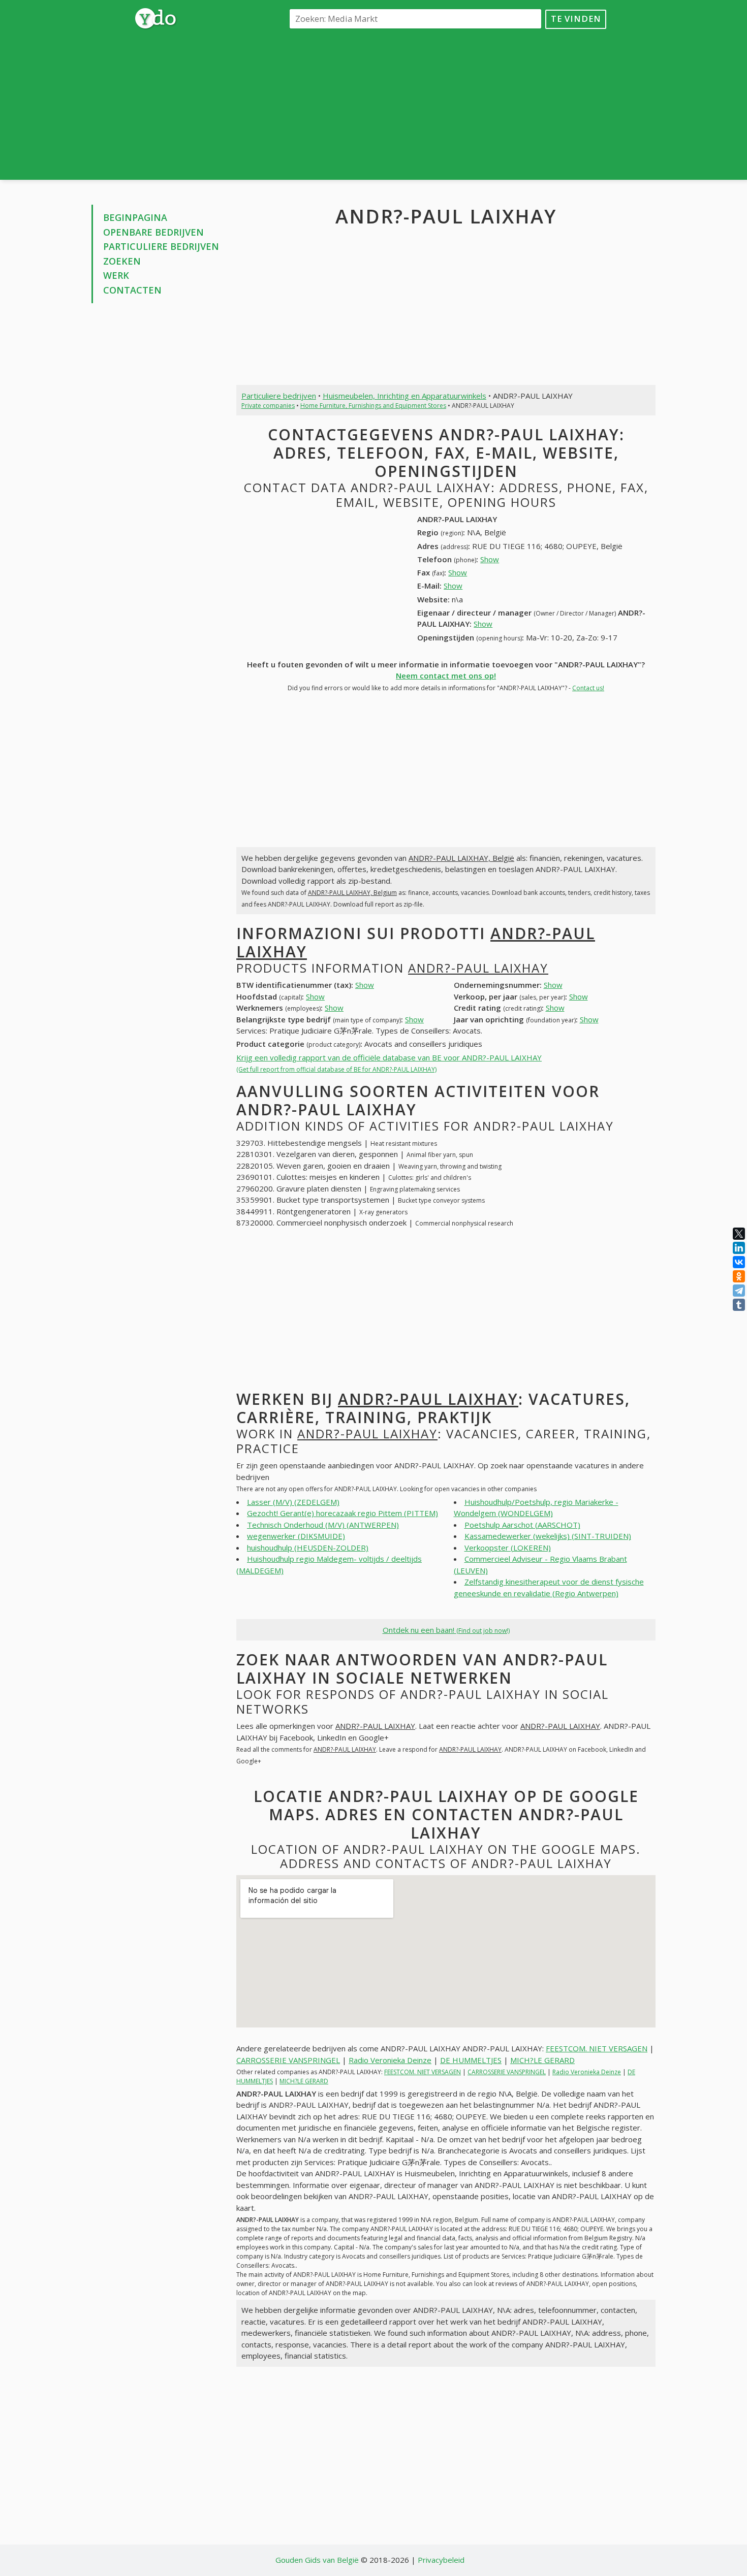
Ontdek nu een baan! (446, 1630)
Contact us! (588, 688)
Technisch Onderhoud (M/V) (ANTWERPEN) (323, 1525)
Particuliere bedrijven (161, 246)
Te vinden (576, 19)
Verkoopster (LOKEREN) (508, 1548)
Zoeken (122, 261)
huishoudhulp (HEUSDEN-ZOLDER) (308, 1548)
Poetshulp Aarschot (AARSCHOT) (522, 1525)
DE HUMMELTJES (471, 2060)
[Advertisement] (446, 104)
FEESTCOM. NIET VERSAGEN (597, 2048)
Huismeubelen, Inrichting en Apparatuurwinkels (404, 396)
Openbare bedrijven (153, 232)
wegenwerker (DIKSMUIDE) (296, 1536)
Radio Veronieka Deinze (390, 2060)
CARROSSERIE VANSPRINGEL (288, 2060)
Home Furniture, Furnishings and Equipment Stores (373, 406)
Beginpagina (135, 217)
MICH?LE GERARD (542, 2060)
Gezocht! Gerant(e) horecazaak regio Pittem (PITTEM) (343, 1513)
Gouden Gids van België (317, 2560)
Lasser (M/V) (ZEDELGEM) (293, 1502)
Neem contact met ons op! (446, 675)
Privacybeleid (441, 2560)
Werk (116, 275)
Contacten (132, 290)
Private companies (268, 406)
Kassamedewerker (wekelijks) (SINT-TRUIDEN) (548, 1536)
